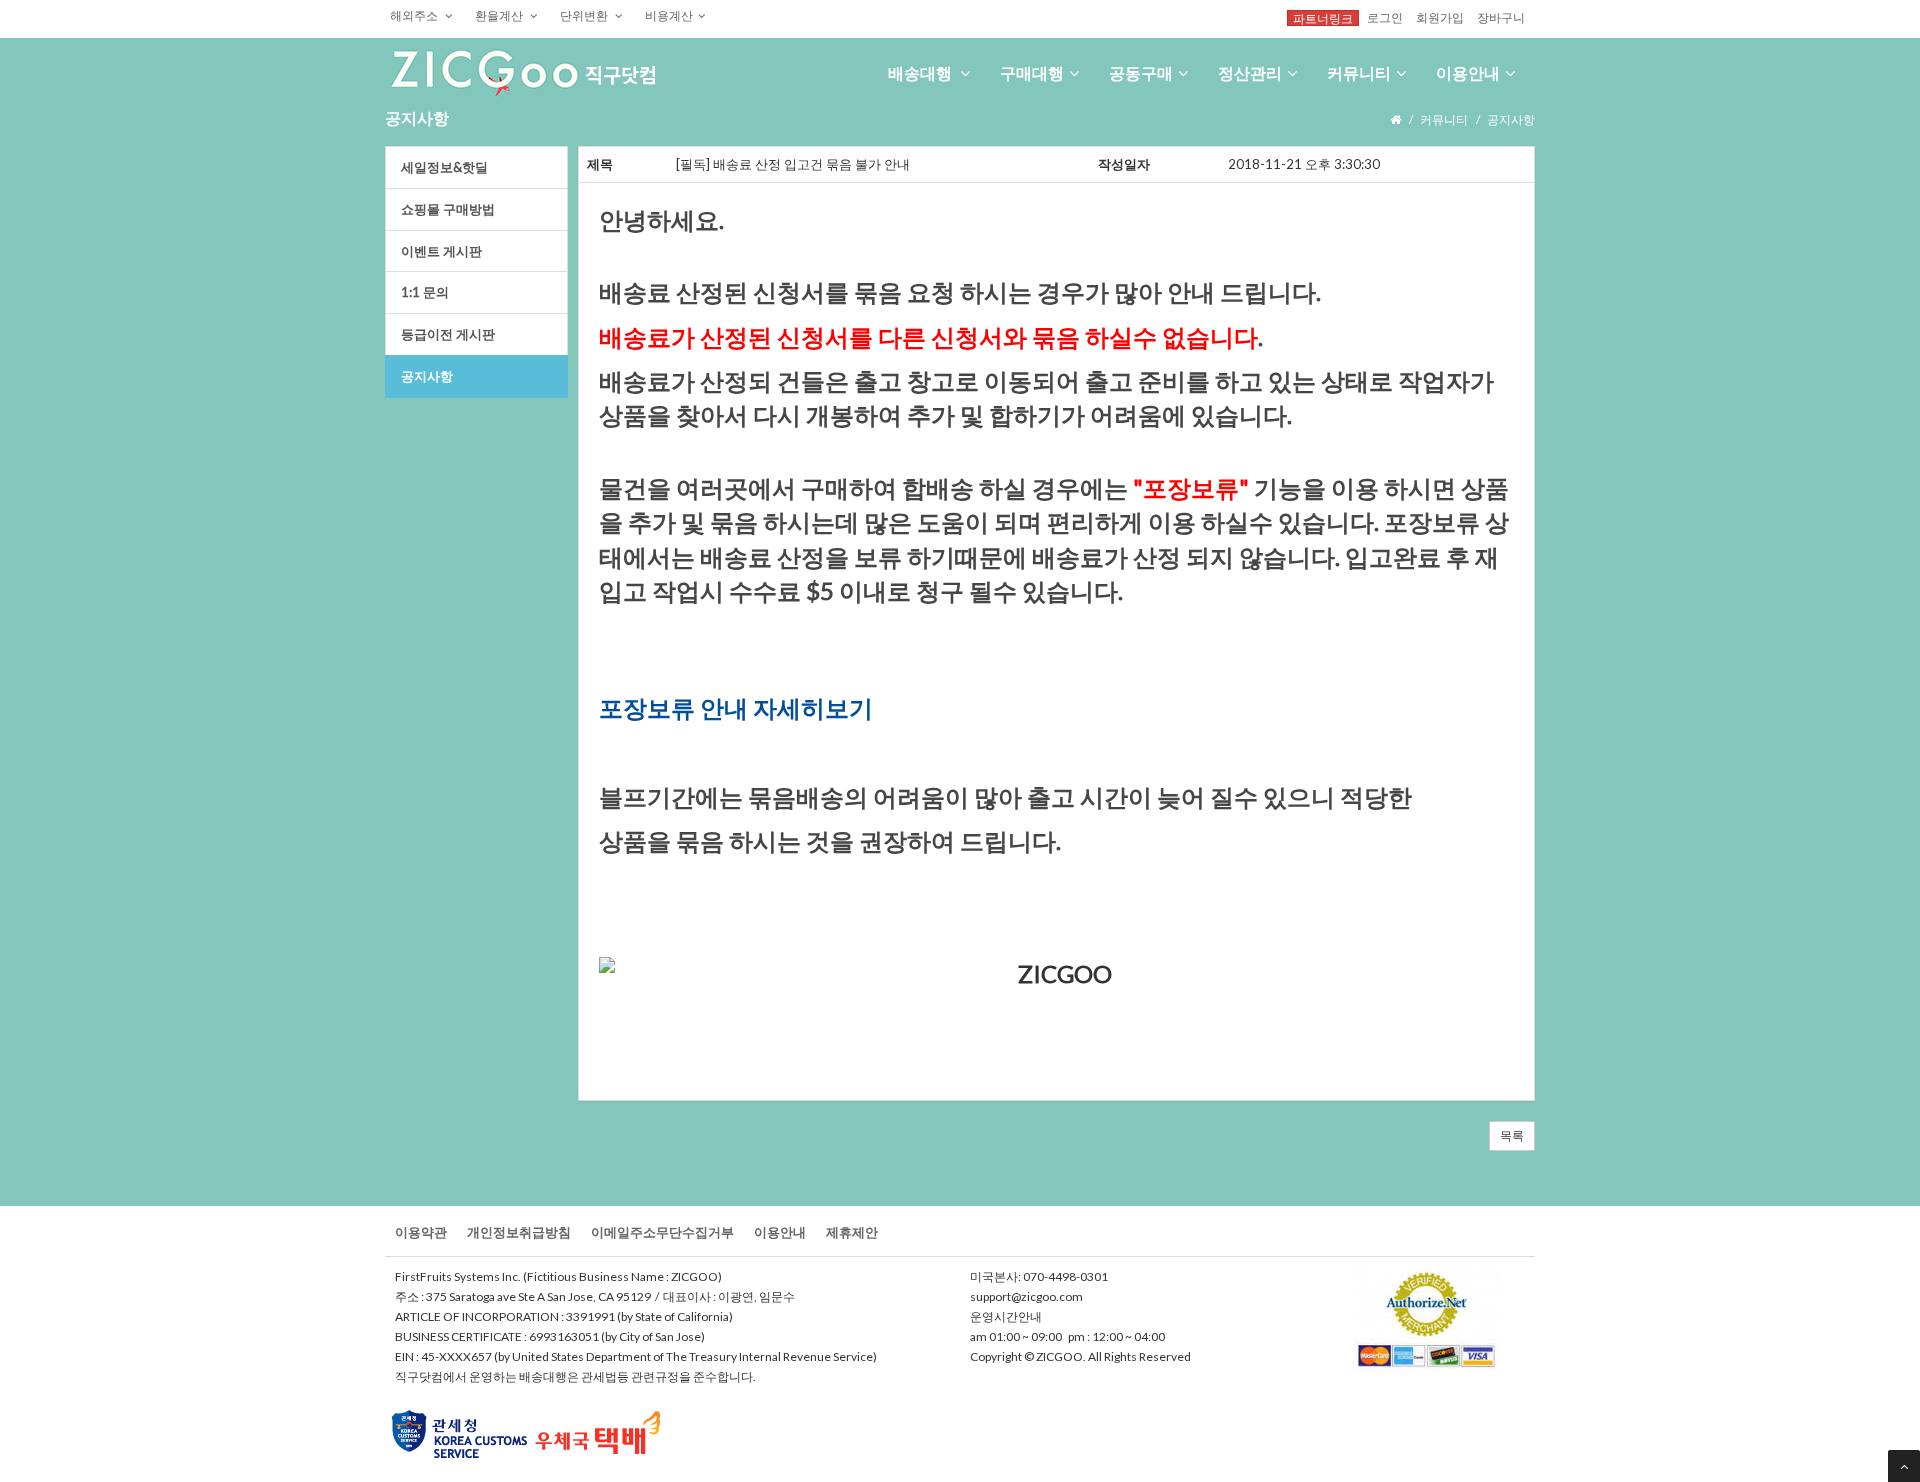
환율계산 (500, 15)
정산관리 (1250, 72)
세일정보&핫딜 (444, 167)
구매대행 (1032, 72)
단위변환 (585, 15)
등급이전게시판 (448, 334)
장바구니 (1501, 17)
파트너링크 (1323, 18)
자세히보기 (813, 707)
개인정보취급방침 (519, 1232)
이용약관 (421, 1232)
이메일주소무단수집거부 (662, 1232)
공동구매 (1141, 72)
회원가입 (1440, 17)
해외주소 (415, 15)
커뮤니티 (1359, 72)
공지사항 (427, 376)
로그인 (1385, 17)
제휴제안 (852, 1232)
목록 (1512, 1135)
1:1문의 (425, 292)
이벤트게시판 (441, 251)
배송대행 (921, 72)
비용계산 (669, 15)
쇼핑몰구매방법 (448, 209)
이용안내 (1468, 72)
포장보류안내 (676, 707)
